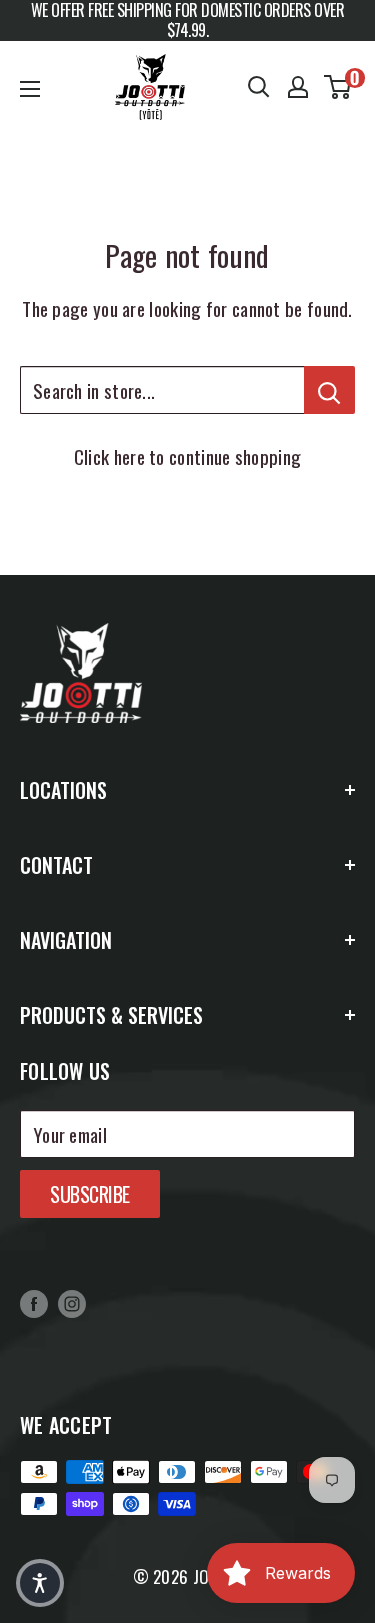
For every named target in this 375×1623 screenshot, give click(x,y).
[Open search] (259, 87)
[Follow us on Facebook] (34, 1303)
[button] (40, 1583)
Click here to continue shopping (187, 456)
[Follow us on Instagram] (72, 1303)
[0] (338, 87)
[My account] (298, 87)
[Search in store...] (329, 390)
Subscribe (90, 1194)
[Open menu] (30, 89)
